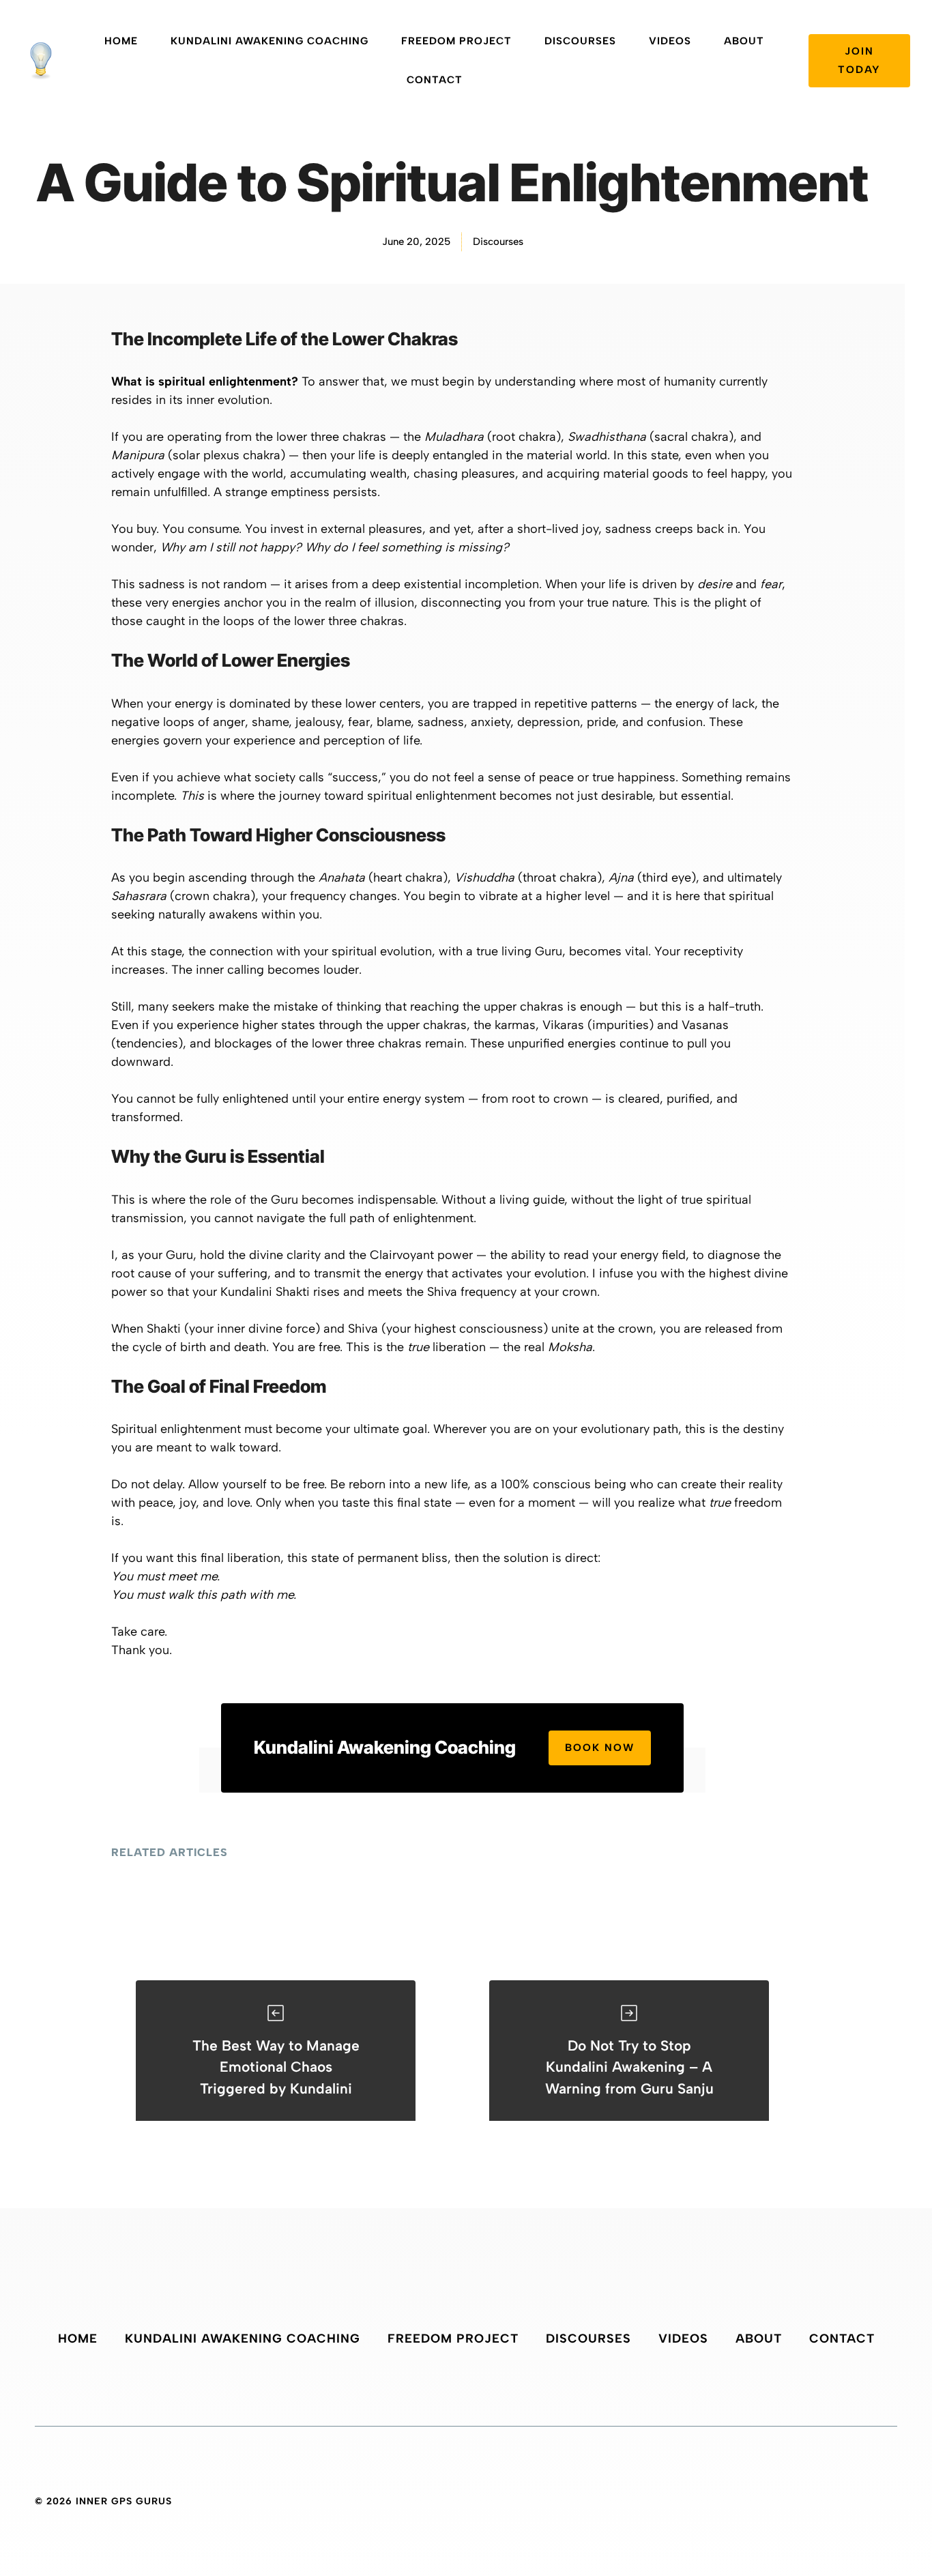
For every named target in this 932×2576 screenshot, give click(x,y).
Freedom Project (456, 41)
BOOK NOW (600, 1748)
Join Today (859, 60)
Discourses (580, 41)
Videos (670, 41)
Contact (435, 80)
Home (121, 41)
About (744, 41)
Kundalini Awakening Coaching (270, 41)
